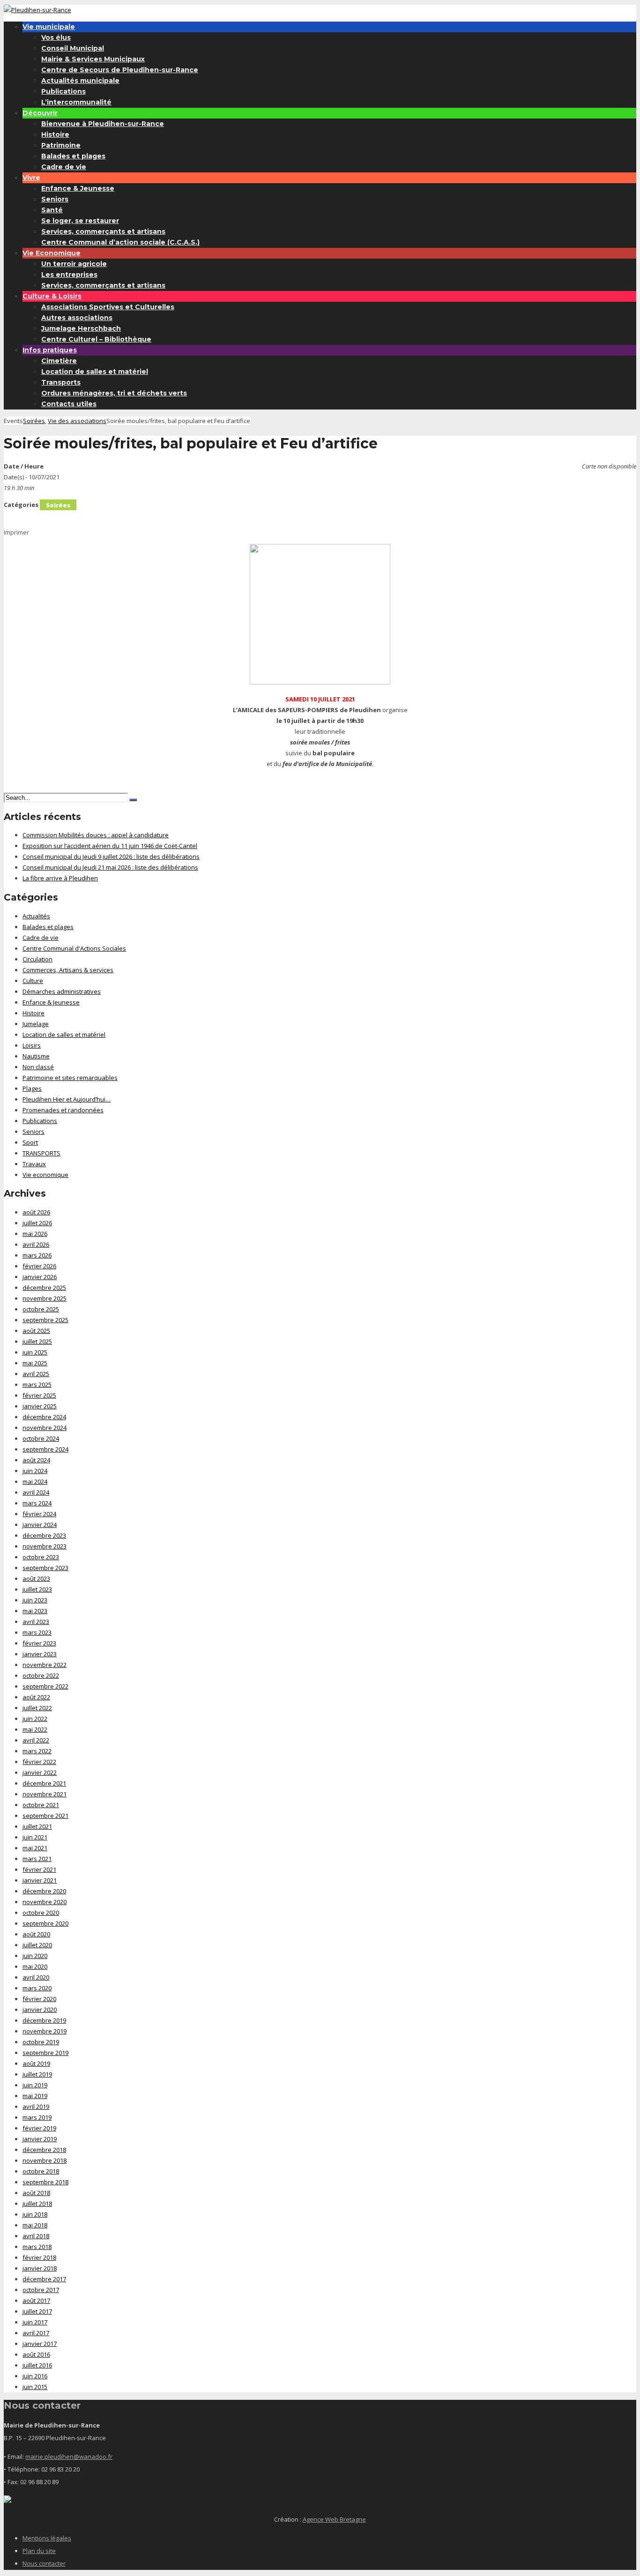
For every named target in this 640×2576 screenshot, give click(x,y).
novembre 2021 (45, 1794)
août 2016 (36, 2354)
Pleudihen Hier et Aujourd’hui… (67, 1099)
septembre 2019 (45, 2053)
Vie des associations (77, 421)
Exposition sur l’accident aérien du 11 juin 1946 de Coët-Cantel (110, 846)
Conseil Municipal (73, 48)
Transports (61, 382)
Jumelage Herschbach (81, 328)
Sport (30, 1142)
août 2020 (36, 1934)
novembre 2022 (45, 1665)
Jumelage (36, 1024)
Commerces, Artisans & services (68, 970)
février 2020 (39, 1999)
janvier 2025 (40, 1406)
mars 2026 (37, 1255)
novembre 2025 (45, 1298)
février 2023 (39, 1643)
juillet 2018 (37, 2204)
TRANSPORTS (41, 1153)
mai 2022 (35, 1729)
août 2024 (36, 1460)
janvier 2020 (40, 2010)
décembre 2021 (44, 1783)
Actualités (36, 916)
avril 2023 (36, 1622)
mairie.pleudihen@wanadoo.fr (69, 2457)
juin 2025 (35, 1352)
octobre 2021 (41, 1805)
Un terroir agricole (74, 264)
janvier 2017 (40, 2344)
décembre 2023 (44, 1535)
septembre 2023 (45, 1568)
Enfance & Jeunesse (78, 188)
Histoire (55, 134)
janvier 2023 (40, 1654)
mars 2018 (37, 2247)
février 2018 (39, 2257)
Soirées (34, 421)
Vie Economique (52, 253)
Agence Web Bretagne (334, 2519)
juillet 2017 (37, 2311)
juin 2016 (35, 2376)
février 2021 (39, 1869)
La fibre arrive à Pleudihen (60, 878)
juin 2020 (35, 1956)
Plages (32, 1088)
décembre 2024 (44, 1417)
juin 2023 (35, 1600)
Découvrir (40, 113)
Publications (63, 91)
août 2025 (36, 1331)
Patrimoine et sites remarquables (70, 1078)
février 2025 (39, 1395)
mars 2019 (37, 2117)
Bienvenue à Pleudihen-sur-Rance (103, 124)
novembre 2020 (45, 1902)
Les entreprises (69, 275)
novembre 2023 (45, 1546)
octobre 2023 (41, 1557)
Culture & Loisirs (52, 296)
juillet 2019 (37, 2074)
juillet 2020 (37, 1945)
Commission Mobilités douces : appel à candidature (96, 835)
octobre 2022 (41, 1675)
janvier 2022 (40, 1772)
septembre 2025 (45, 1320)
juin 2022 (35, 1719)
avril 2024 (36, 1492)
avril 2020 (36, 1977)
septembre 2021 (45, 1816)
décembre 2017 (44, 2279)
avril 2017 (36, 2333)
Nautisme (36, 1056)
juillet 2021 (37, 1826)
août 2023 (36, 1578)
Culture (33, 981)
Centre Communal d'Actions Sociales (74, 948)
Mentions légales (47, 2538)
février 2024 (39, 1514)
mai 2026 (35, 1234)
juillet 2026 (37, 1223)
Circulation (37, 959)
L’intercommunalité (76, 102)
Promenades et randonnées (63, 1110)
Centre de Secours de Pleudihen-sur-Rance (120, 70)
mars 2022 (37, 1751)
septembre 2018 (45, 2182)
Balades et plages (73, 156)
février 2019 (39, 2128)
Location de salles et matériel (95, 372)
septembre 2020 (45, 1923)
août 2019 (36, 2063)
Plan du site (39, 2551)
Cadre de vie (64, 167)
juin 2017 (35, 2322)
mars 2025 (37, 1385)
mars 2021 (37, 1859)
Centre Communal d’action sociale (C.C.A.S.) (120, 242)
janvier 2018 (40, 2268)
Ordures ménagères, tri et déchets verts (114, 393)
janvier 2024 (40, 1525)
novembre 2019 (45, 2031)
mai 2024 (35, 1482)
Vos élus (56, 37)
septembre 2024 (45, 1449)
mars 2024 (37, 1503)
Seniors (55, 199)
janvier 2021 (40, 1880)
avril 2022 (36, 1740)
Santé (52, 210)
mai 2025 (35, 1363)
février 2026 (39, 1266)
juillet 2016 (37, 2365)
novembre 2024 (45, 1428)
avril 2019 (36, 2107)
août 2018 (36, 2193)
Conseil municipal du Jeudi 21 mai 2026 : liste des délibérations (110, 867)
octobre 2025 (41, 1309)
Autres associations (77, 318)
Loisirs (32, 1045)
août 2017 (36, 2301)
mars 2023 (37, 1632)
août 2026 (36, 1212)
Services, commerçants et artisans (103, 231)
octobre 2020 (41, 1913)
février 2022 (39, 1762)
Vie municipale (49, 27)
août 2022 (36, 1697)
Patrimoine (61, 145)
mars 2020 (37, 1988)
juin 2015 (35, 2387)
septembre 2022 (45, 1686)
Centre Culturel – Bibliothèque (96, 339)
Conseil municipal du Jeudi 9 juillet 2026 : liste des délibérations (111, 856)
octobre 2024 (41, 1438)
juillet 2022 (37, 1708)
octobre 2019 (41, 2042)
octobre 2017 (41, 2290)
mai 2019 (35, 2096)
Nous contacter (44, 2563)
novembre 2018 (45, 2160)
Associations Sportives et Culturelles (108, 307)
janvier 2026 (40, 1277)
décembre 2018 (44, 2150)
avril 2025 (36, 1374)
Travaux (34, 1164)
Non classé (38, 1067)
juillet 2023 (37, 1589)
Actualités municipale (80, 81)
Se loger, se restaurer (80, 221)
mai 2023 (35, 1611)
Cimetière (59, 361)
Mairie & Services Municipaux (93, 59)
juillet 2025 (37, 1341)
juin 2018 (35, 2214)
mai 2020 (35, 1966)
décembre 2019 (44, 2020)
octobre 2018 (41, 2171)
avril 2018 (36, 2236)
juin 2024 (35, 1471)
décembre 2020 (44, 1891)
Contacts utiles (69, 404)
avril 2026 (36, 1244)
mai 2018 (35, 2225)
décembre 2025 (44, 1288)
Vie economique (45, 1175)
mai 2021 (35, 1848)
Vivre (31, 178)
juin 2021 (35, 1837)
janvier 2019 (40, 2139)
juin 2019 (35, 2085)
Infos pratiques (50, 350)
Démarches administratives (62, 991)
